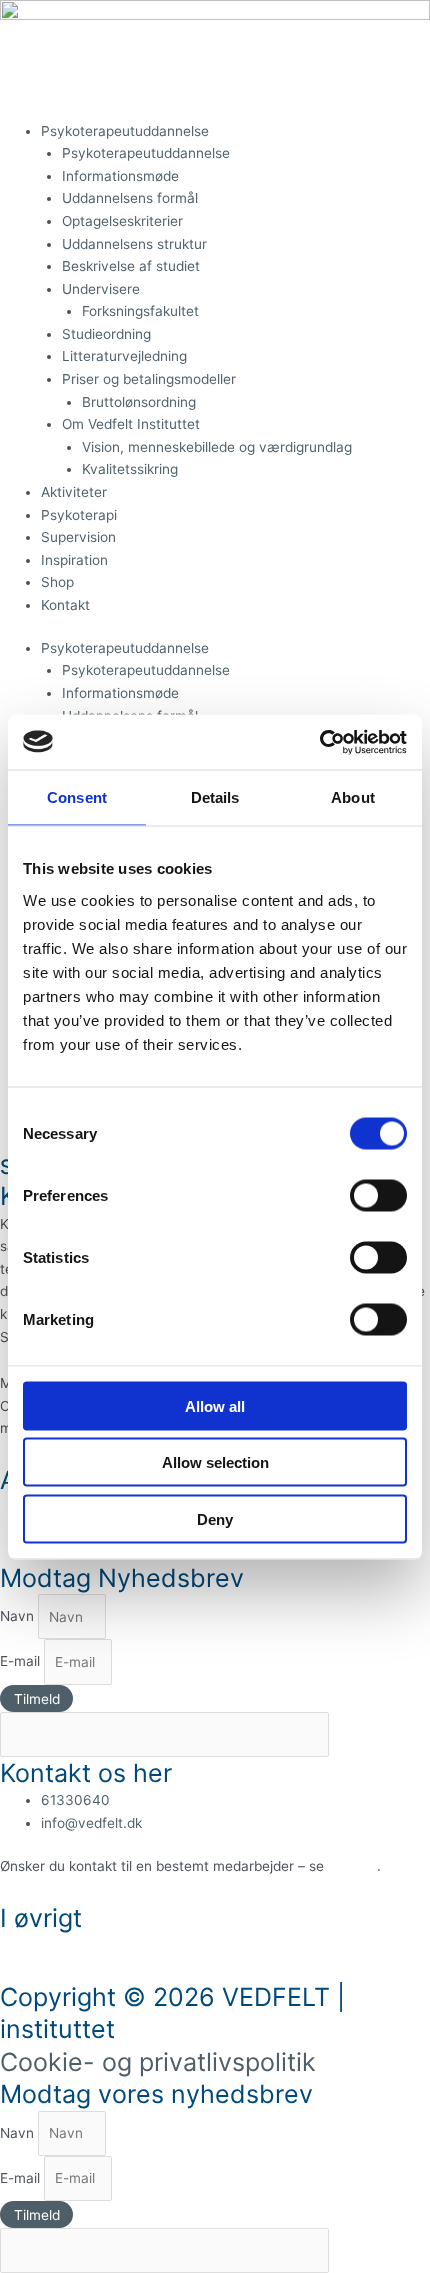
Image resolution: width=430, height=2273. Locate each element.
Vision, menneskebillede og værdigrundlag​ (217, 447)
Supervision (78, 537)
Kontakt (65, 605)
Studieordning (106, 334)
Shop (57, 582)
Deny (215, 1518)
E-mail (22, 1662)
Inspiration (74, 560)
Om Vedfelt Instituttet (131, 424)
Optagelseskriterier (124, 221)
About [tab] (353, 797)
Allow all (215, 1405)
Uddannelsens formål (130, 198)
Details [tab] (215, 797)
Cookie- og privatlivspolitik (158, 2062)
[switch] (378, 1195)
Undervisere (101, 289)
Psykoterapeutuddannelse (125, 131)
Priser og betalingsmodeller (149, 379)
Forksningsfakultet (140, 311)
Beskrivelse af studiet (131, 266)
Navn (19, 1617)
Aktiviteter (74, 492)
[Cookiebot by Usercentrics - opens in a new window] (319, 742)
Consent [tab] (77, 797)
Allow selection (215, 1462)
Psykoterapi (79, 515)
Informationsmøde (120, 176)
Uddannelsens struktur (134, 244)
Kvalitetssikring (130, 469)
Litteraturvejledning (124, 356)
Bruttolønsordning (139, 402)
